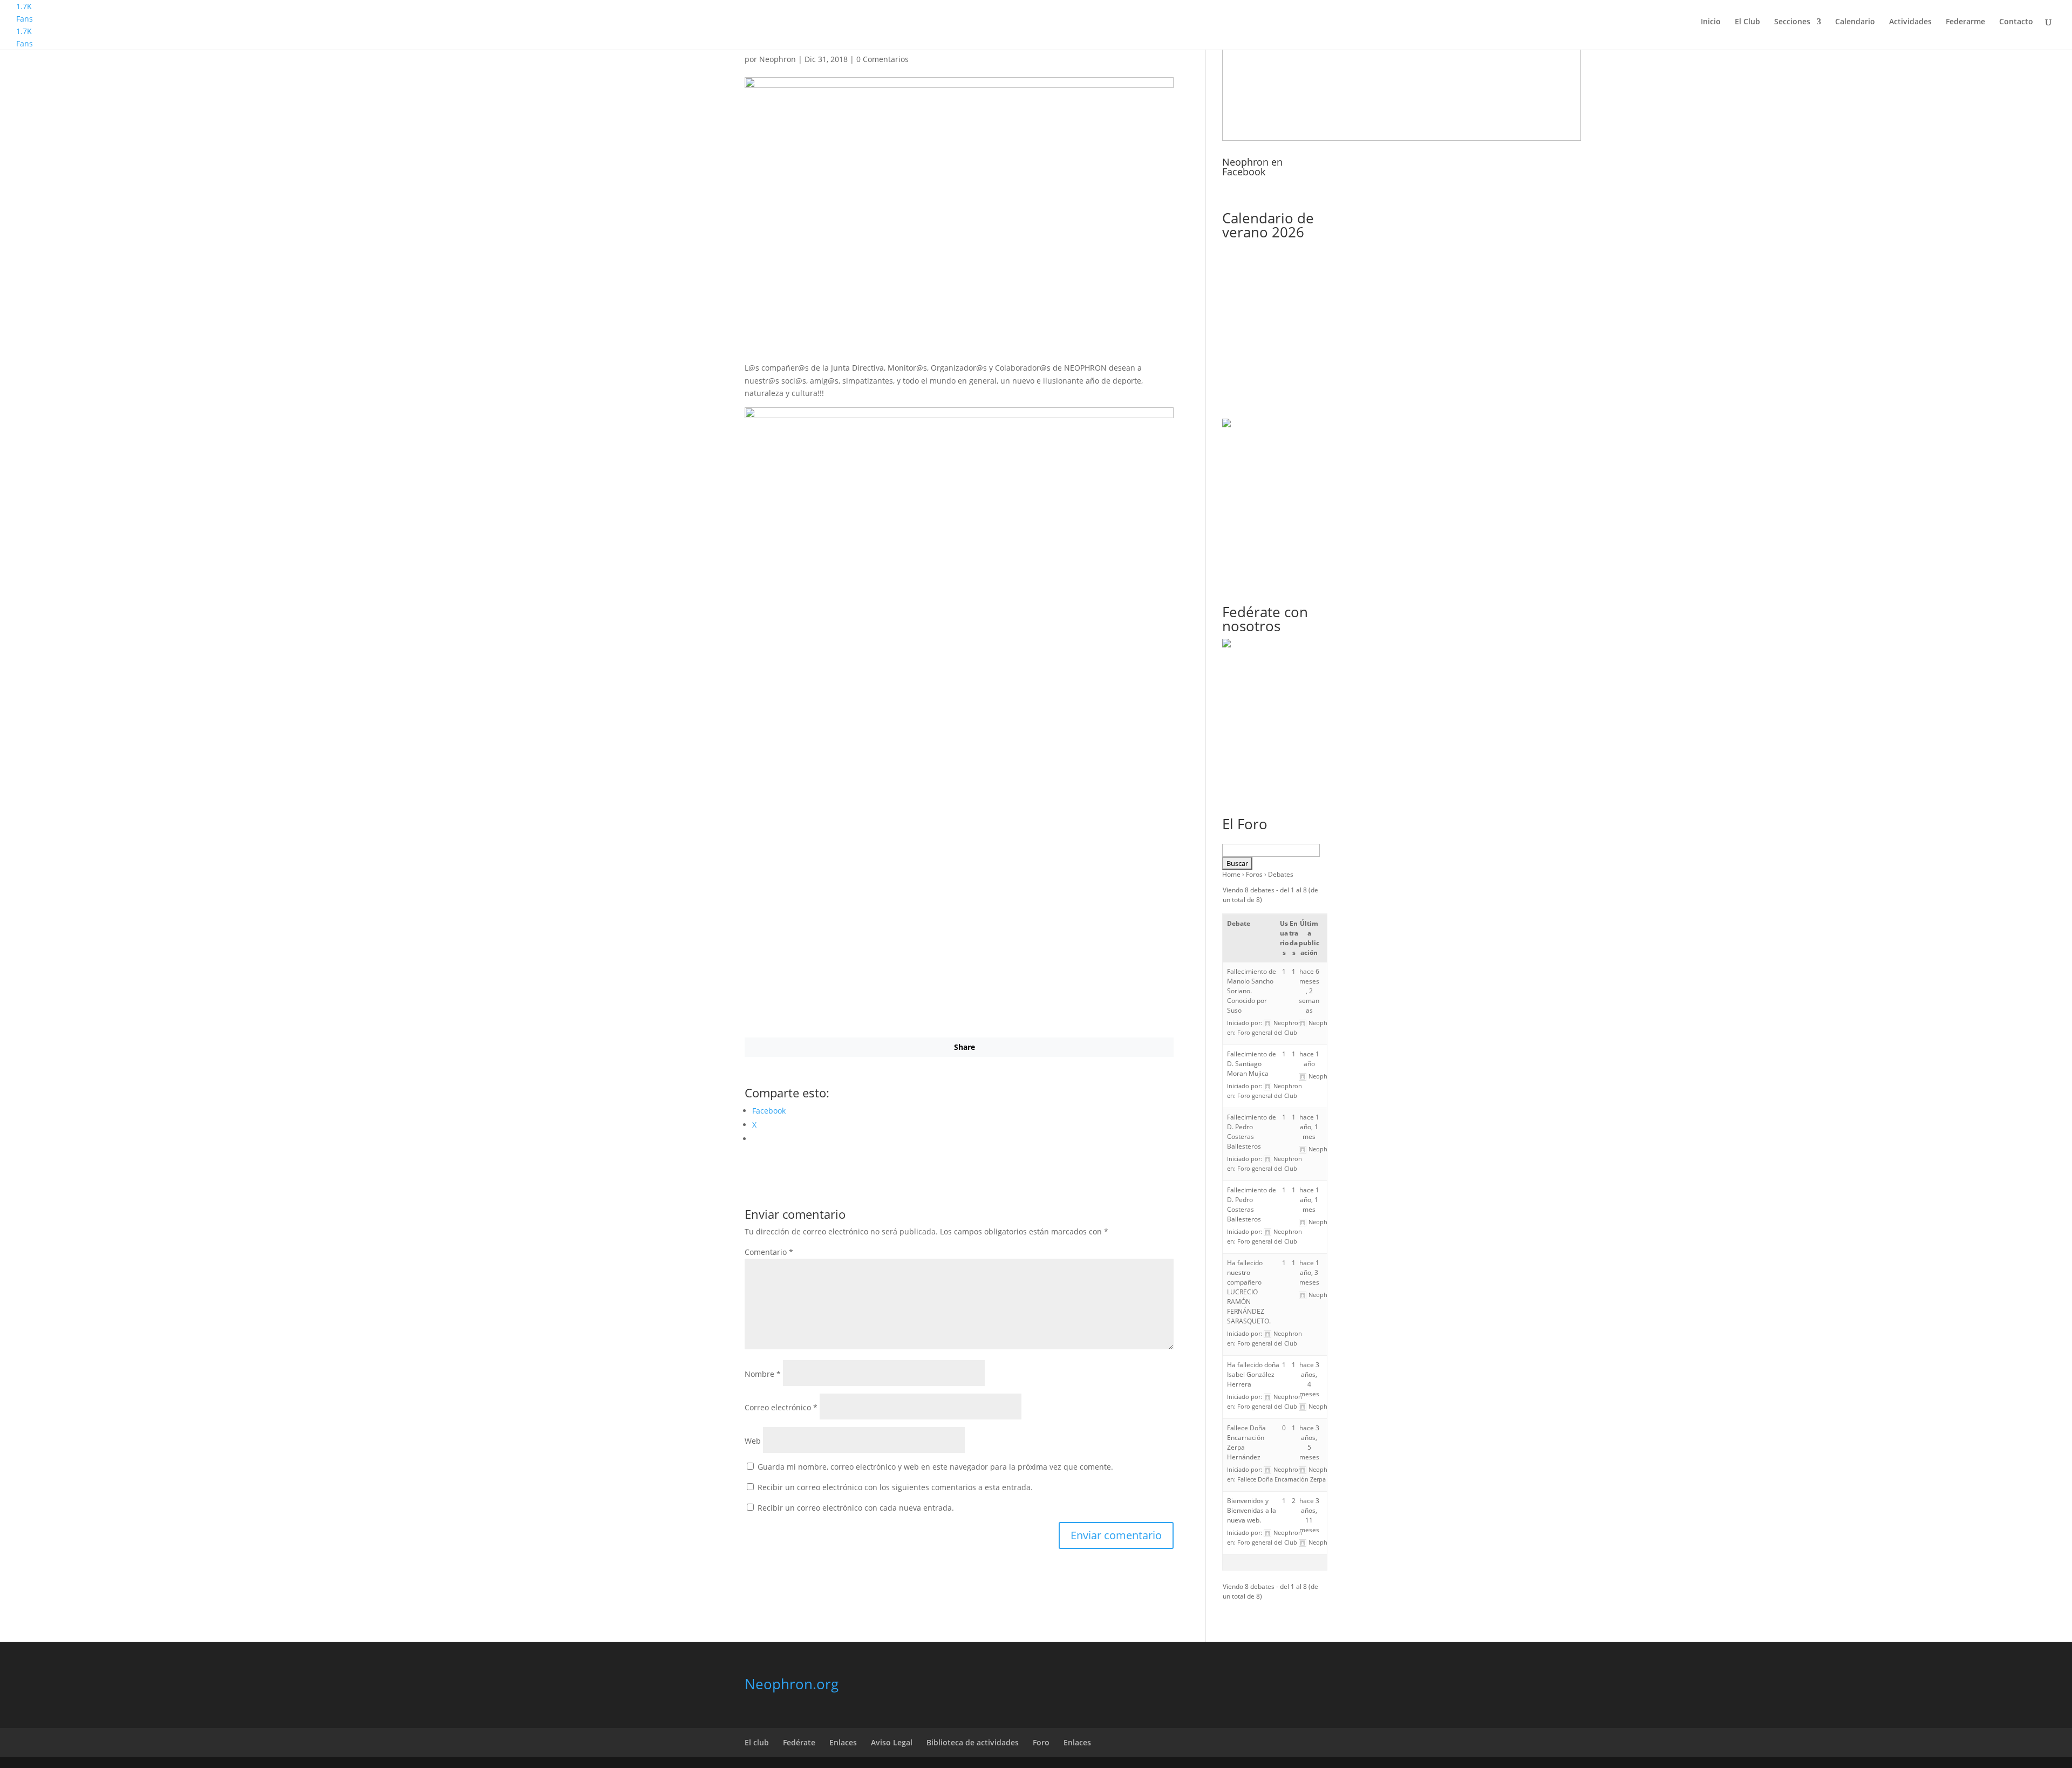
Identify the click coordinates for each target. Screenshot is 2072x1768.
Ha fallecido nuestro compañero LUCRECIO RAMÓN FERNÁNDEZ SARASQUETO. (1249, 1292)
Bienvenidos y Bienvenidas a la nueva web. (1252, 1510)
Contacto (2016, 22)
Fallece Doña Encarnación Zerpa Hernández (1297, 1479)
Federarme (1965, 22)
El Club (1747, 22)
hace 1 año (1309, 1059)
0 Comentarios (882, 59)
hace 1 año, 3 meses (1309, 1272)
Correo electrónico (781, 1407)
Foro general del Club (1267, 1032)
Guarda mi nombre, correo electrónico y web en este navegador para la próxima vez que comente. (935, 1467)
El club (757, 1742)
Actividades (1910, 22)
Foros (1254, 874)
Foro (1041, 1742)
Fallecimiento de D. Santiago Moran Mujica (1252, 1064)
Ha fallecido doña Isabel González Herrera (1253, 1374)
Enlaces (843, 1742)
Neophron (778, 59)
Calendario (1855, 22)
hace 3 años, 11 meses (1309, 1515)
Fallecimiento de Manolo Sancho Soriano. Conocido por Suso (1252, 991)
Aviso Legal (892, 1742)
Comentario (769, 1252)
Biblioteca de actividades (973, 1742)
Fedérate (799, 1742)
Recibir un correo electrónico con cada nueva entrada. (856, 1508)
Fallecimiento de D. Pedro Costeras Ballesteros (1252, 1132)
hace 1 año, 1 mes (1309, 1127)
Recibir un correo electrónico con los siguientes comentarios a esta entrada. (895, 1487)
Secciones (1792, 22)
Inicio (1711, 22)
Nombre (763, 1374)
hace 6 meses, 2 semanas (1309, 991)
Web (753, 1441)
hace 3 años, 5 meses (1309, 1442)
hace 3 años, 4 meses (1309, 1379)
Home (1231, 874)
